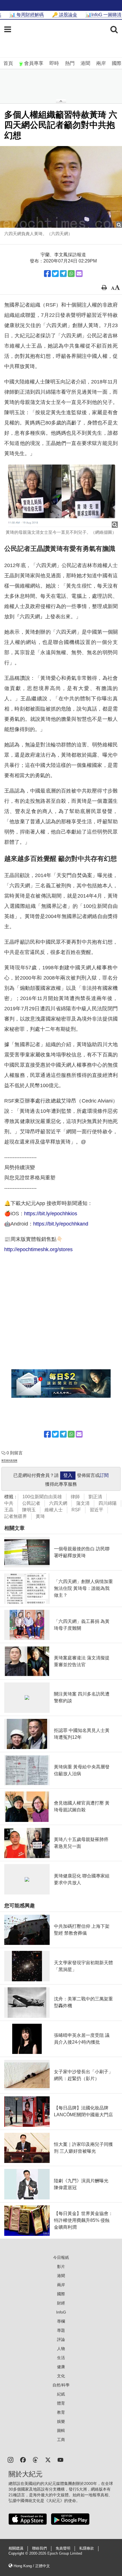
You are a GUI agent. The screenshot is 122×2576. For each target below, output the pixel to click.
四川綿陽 (108, 1503)
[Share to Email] (79, 274)
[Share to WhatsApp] (71, 274)
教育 (61, 2412)
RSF (76, 1510)
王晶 (9, 1510)
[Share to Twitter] (55, 274)
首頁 (8, 63)
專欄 (61, 2321)
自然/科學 (61, 2385)
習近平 (96, 1510)
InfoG (61, 2312)
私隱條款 (87, 2548)
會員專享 (34, 63)
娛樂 (61, 2421)
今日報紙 (61, 2257)
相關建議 (16, 2548)
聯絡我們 (39, 2548)
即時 (54, 63)
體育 (61, 2403)
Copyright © (19, 2554)
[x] (48, 2459)
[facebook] (23, 2459)
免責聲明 (63, 2548)
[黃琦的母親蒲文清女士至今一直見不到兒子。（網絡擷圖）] (61, 496)
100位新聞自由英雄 (42, 1497)
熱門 (70, 63)
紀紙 (61, 2394)
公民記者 (31, 1503)
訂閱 (104, 1475)
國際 (117, 63)
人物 (61, 2349)
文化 (61, 2376)
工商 (61, 2440)
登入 (68, 1475)
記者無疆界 (16, 1516)
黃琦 (40, 1516)
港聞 (85, 63)
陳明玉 (29, 1510)
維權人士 (54, 1510)
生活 (61, 2358)
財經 (61, 2303)
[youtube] (60, 2459)
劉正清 (95, 1497)
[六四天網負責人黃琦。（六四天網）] (61, 187)
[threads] (35, 2459)
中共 (9, 1503)
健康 (61, 2367)
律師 (75, 1497)
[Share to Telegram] (63, 274)
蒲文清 (83, 1503)
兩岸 (101, 63)
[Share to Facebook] (47, 274)
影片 (61, 2267)
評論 (61, 2339)
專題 (61, 2330)
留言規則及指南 (9, 1461)
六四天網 (58, 1503)
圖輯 (61, 2431)
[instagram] (10, 2459)
